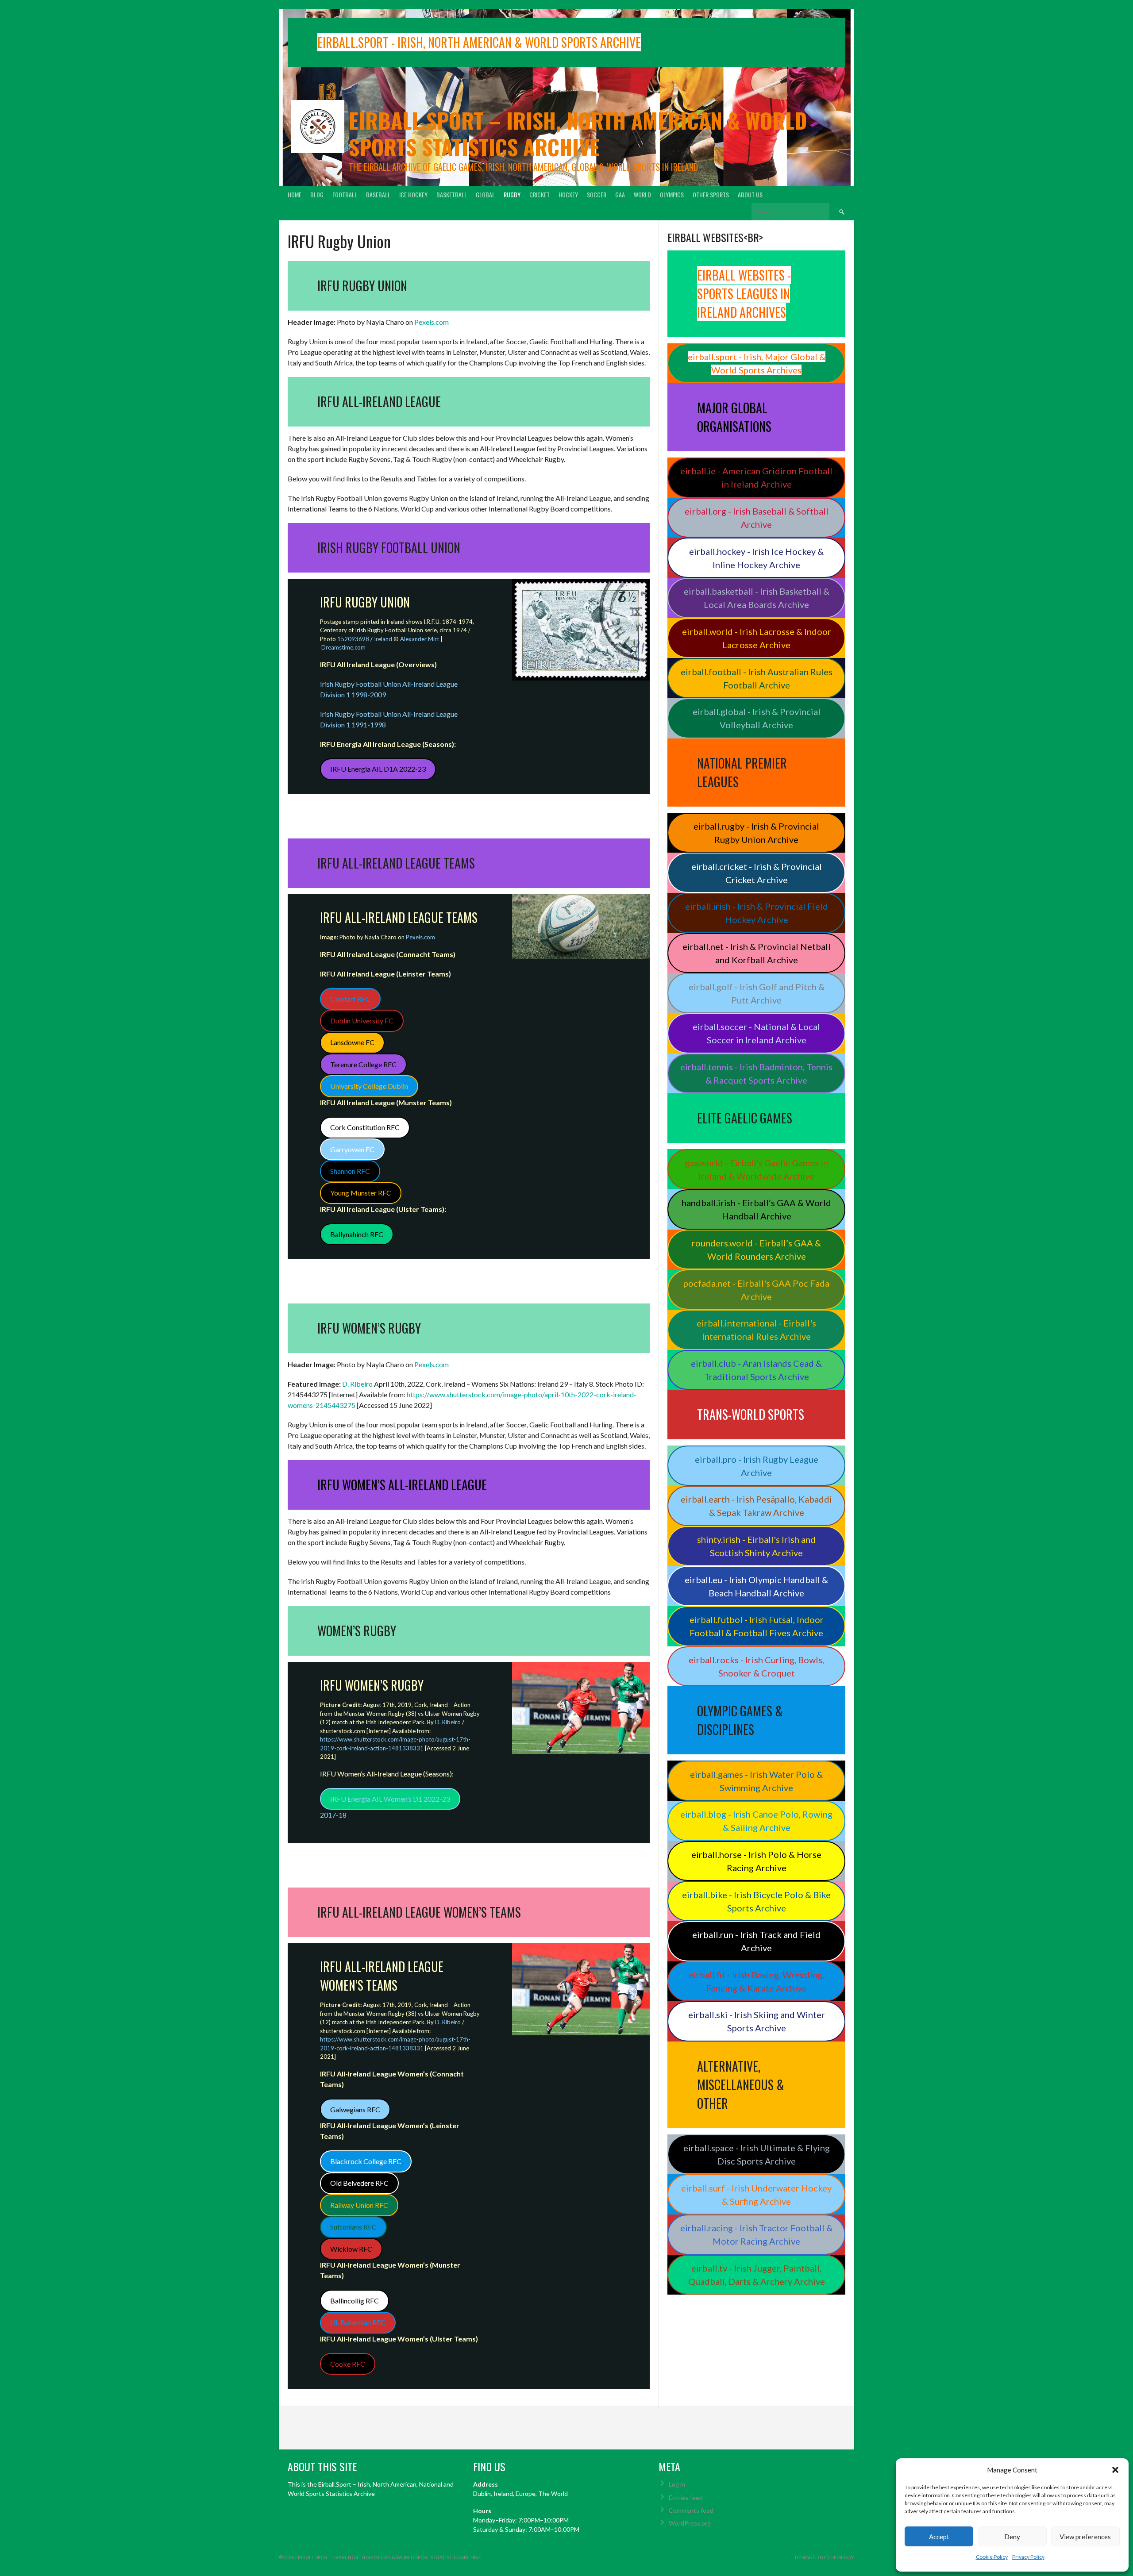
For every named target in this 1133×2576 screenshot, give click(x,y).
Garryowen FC (352, 1149)
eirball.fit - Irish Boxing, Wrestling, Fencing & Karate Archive (756, 1981)
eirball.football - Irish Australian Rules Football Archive (757, 678)
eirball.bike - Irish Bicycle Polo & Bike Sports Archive (756, 1901)
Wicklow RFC (351, 2249)
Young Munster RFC (361, 1193)
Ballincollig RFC (355, 2301)
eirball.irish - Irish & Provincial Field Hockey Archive (757, 913)
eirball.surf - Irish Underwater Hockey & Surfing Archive (756, 2195)
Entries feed (686, 2497)
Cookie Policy (992, 2557)
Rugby (512, 194)
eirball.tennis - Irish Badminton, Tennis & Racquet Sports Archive (756, 1073)
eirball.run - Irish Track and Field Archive (756, 1941)
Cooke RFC (348, 2364)
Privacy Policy (1028, 2557)
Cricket (540, 194)
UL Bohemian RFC (358, 2322)
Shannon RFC (350, 1171)
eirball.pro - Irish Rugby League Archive (757, 1466)
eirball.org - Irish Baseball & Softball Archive (757, 518)
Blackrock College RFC (366, 2161)
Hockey (568, 194)
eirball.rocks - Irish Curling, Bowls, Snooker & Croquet (756, 1666)
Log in (677, 2484)
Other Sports (711, 194)
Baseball (378, 194)
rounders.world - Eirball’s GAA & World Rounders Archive (756, 1250)
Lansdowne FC (352, 1042)
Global (485, 194)
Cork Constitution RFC (365, 1127)
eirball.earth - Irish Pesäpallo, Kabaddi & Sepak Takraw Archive (756, 1506)
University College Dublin (369, 1086)
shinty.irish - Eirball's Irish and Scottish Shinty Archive (756, 1546)
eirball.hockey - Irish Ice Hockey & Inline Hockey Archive (756, 558)
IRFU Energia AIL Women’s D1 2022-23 (390, 1799)
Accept (939, 2537)
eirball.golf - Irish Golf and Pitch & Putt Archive (757, 993)
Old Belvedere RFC (359, 2183)
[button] (1115, 2470)
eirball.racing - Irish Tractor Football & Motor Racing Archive (756, 2234)
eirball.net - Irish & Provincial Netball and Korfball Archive (757, 953)
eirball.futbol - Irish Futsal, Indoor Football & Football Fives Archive (757, 1626)
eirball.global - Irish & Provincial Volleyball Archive (757, 718)
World (642, 194)
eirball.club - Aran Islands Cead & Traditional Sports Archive (756, 1370)
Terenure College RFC (363, 1064)
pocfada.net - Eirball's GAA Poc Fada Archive (756, 1290)
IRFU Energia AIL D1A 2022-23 (378, 769)
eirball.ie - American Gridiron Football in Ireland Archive (756, 477)
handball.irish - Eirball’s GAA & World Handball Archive (756, 1209)
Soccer (597, 194)
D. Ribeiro (357, 1384)
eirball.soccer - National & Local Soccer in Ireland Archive (756, 1033)
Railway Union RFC (359, 2205)
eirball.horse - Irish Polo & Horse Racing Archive (756, 1861)
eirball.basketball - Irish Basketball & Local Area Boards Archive (757, 598)
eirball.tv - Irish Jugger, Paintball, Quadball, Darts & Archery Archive (757, 2275)
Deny (1012, 2537)
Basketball (452, 194)
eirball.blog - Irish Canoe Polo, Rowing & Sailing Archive (756, 1821)
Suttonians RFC (353, 2227)
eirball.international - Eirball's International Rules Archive (756, 1330)
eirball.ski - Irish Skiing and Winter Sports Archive (757, 2021)
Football (345, 194)
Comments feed (691, 2510)
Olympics (672, 194)
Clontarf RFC (350, 999)
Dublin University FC (362, 1021)
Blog (317, 194)
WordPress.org (690, 2523)
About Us (750, 194)
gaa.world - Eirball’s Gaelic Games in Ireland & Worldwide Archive (756, 1169)
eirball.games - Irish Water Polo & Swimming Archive (756, 1781)
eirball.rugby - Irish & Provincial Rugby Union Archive (756, 833)
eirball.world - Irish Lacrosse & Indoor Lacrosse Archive (757, 638)
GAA (620, 194)
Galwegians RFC (355, 2109)
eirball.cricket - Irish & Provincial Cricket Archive (757, 873)
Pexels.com (432, 322)
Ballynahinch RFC (357, 1234)
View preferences (1085, 2537)
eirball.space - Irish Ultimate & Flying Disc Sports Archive (757, 2154)
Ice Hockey (413, 194)
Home (295, 194)
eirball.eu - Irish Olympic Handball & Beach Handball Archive (756, 1586)
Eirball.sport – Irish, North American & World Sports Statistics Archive (578, 133)
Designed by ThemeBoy (825, 2557)
